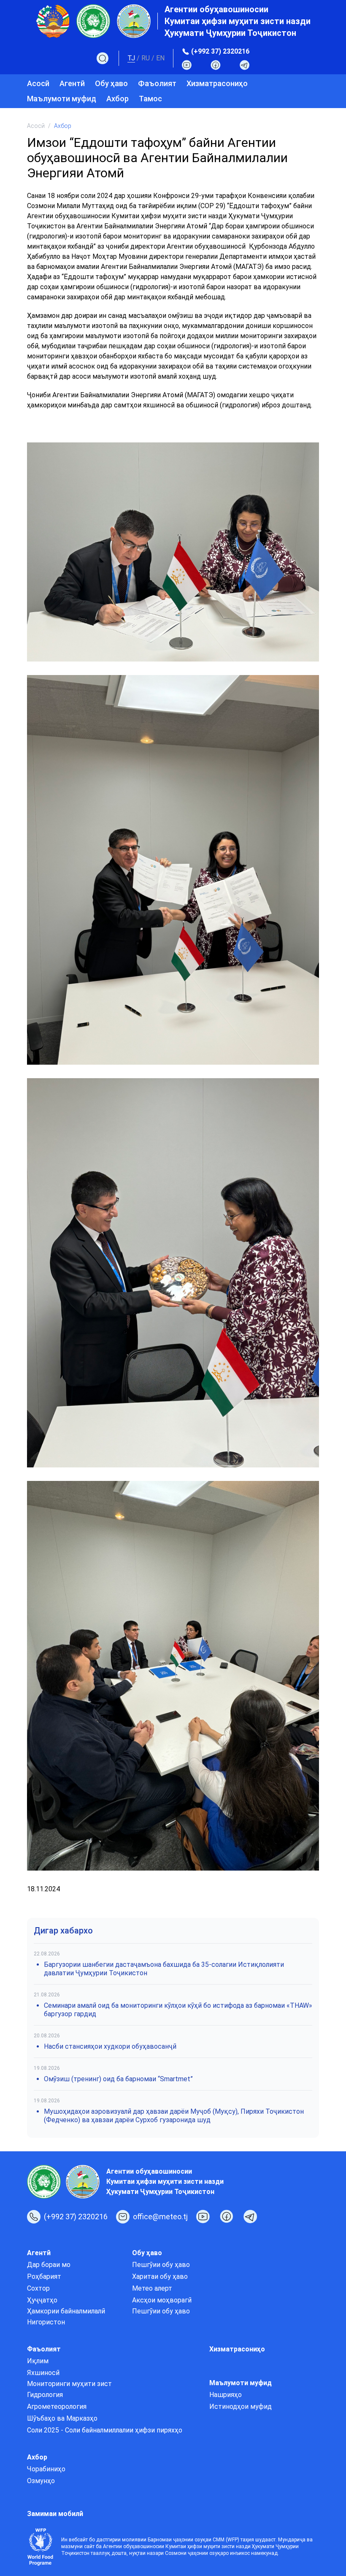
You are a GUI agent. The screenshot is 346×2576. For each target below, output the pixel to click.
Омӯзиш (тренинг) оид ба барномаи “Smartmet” (118, 2079)
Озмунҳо (41, 2481)
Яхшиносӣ (43, 2373)
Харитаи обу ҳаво (160, 2276)
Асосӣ (38, 83)
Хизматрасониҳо (217, 83)
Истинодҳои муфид (241, 2407)
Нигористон (46, 2322)
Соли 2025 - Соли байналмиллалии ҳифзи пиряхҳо (105, 2430)
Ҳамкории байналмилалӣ (66, 2311)
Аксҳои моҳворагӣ (162, 2300)
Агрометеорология (57, 2407)
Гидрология (45, 2395)
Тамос (150, 99)
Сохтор (38, 2288)
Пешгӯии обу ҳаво (161, 2265)
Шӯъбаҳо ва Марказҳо (62, 2418)
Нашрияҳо (226, 2395)
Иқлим (38, 2361)
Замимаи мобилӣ (55, 2514)
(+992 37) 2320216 (220, 51)
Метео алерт (152, 2288)
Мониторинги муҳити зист (69, 2384)
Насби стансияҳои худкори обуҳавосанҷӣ (110, 2046)
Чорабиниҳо (46, 2469)
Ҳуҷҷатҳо (42, 2300)
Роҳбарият (44, 2276)
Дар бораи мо (49, 2265)
